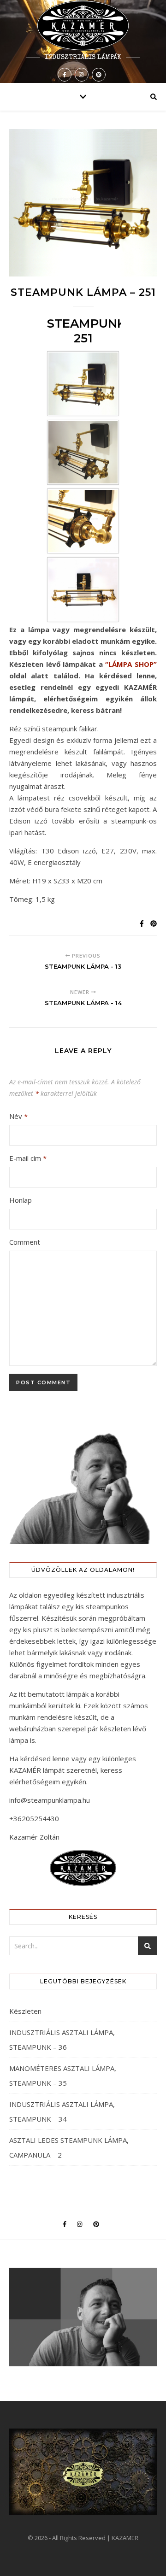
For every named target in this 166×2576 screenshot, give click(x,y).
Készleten (25, 2011)
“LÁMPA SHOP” (131, 664)
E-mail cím (28, 1158)
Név (18, 1116)
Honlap (21, 1200)
